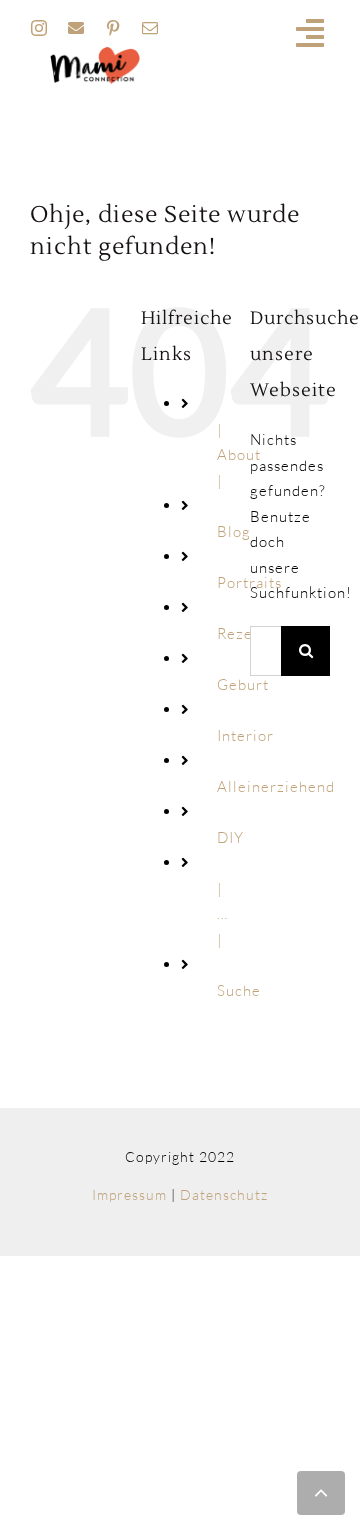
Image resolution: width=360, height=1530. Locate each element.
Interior (245, 735)
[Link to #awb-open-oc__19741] (310, 33)
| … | (222, 914)
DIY (230, 837)
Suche (239, 990)
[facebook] (76, 28)
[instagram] (39, 28)
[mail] (150, 28)
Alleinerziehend (276, 786)
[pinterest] (113, 28)
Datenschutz (224, 1194)
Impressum (129, 1194)
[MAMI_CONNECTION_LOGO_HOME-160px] (95, 53)
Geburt (243, 684)
